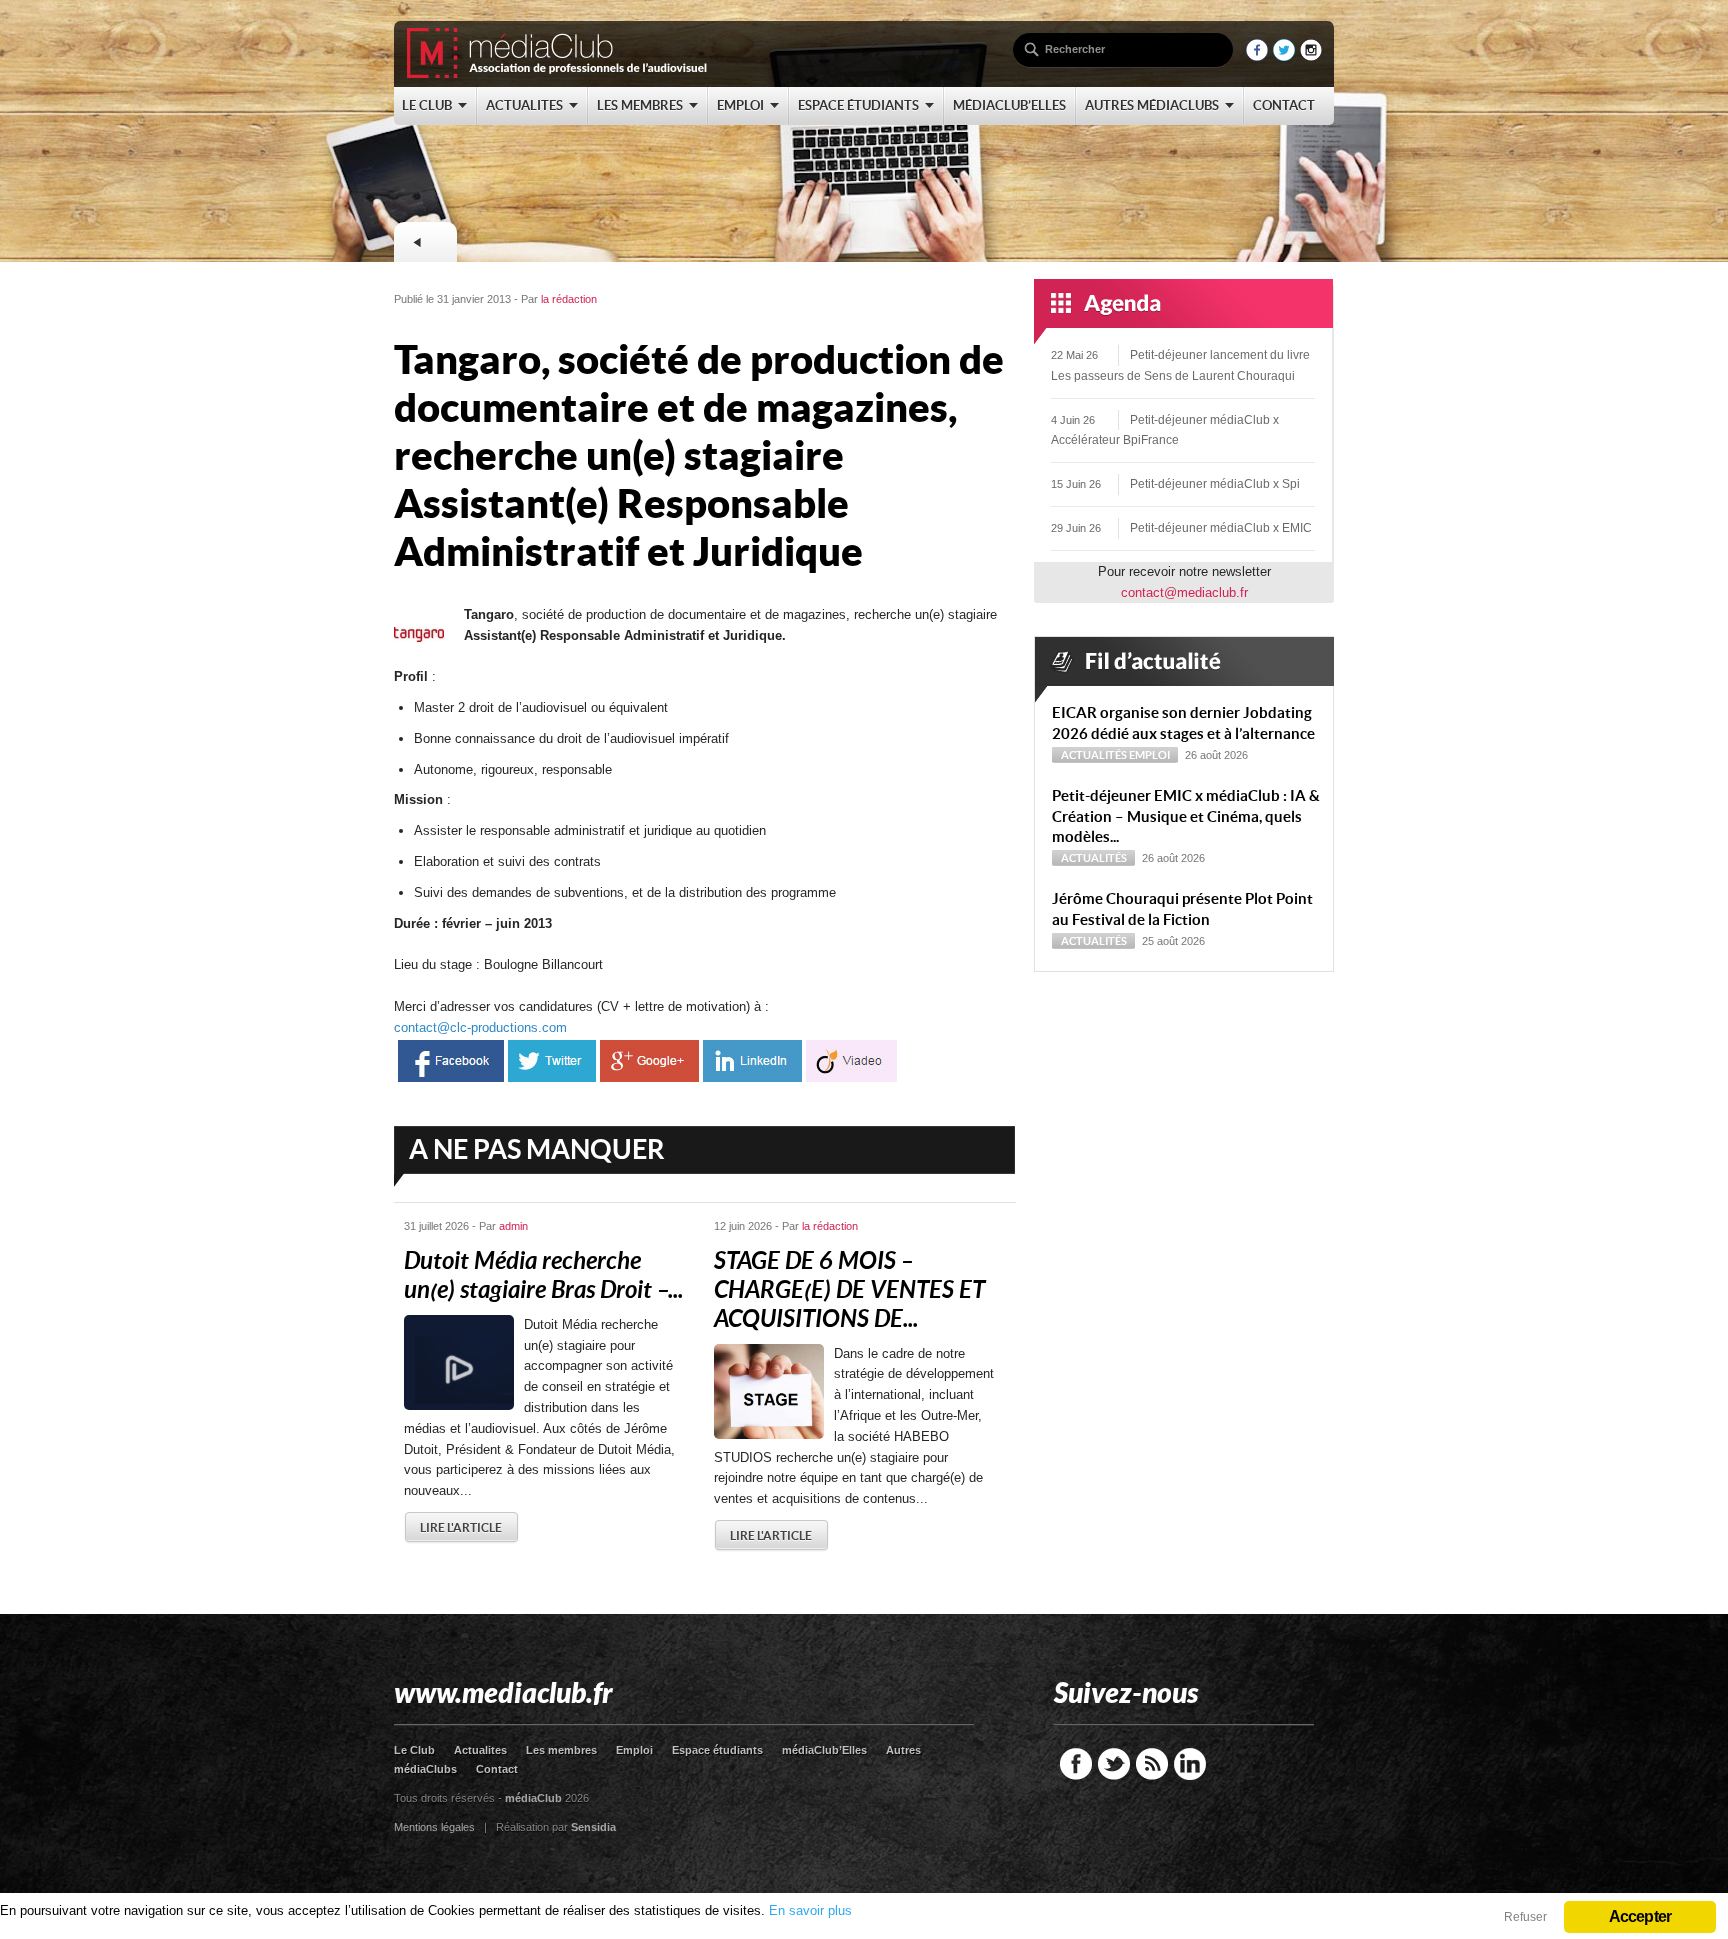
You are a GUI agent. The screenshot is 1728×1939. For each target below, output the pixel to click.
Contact (497, 1769)
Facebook (1076, 1764)
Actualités (1094, 755)
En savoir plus (810, 1910)
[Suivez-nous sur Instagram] (1311, 56)
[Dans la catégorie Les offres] (425, 242)
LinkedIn (1190, 1764)
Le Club (414, 1750)
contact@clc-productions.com (480, 1027)
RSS (1152, 1764)
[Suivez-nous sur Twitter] (1284, 56)
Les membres (561, 1750)
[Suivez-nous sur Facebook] (1257, 56)
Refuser (1525, 1917)
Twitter (1114, 1764)
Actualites (480, 1750)
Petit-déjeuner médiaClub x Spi (1215, 484)
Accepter (1640, 1916)
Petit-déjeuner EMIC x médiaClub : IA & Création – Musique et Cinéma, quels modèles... (1186, 816)
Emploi (1149, 755)
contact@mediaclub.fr (1184, 592)
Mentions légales (434, 1827)
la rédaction (569, 299)
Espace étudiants (717, 1750)
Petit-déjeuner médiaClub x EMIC (1221, 528)
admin (513, 1226)
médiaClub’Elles (824, 1750)
